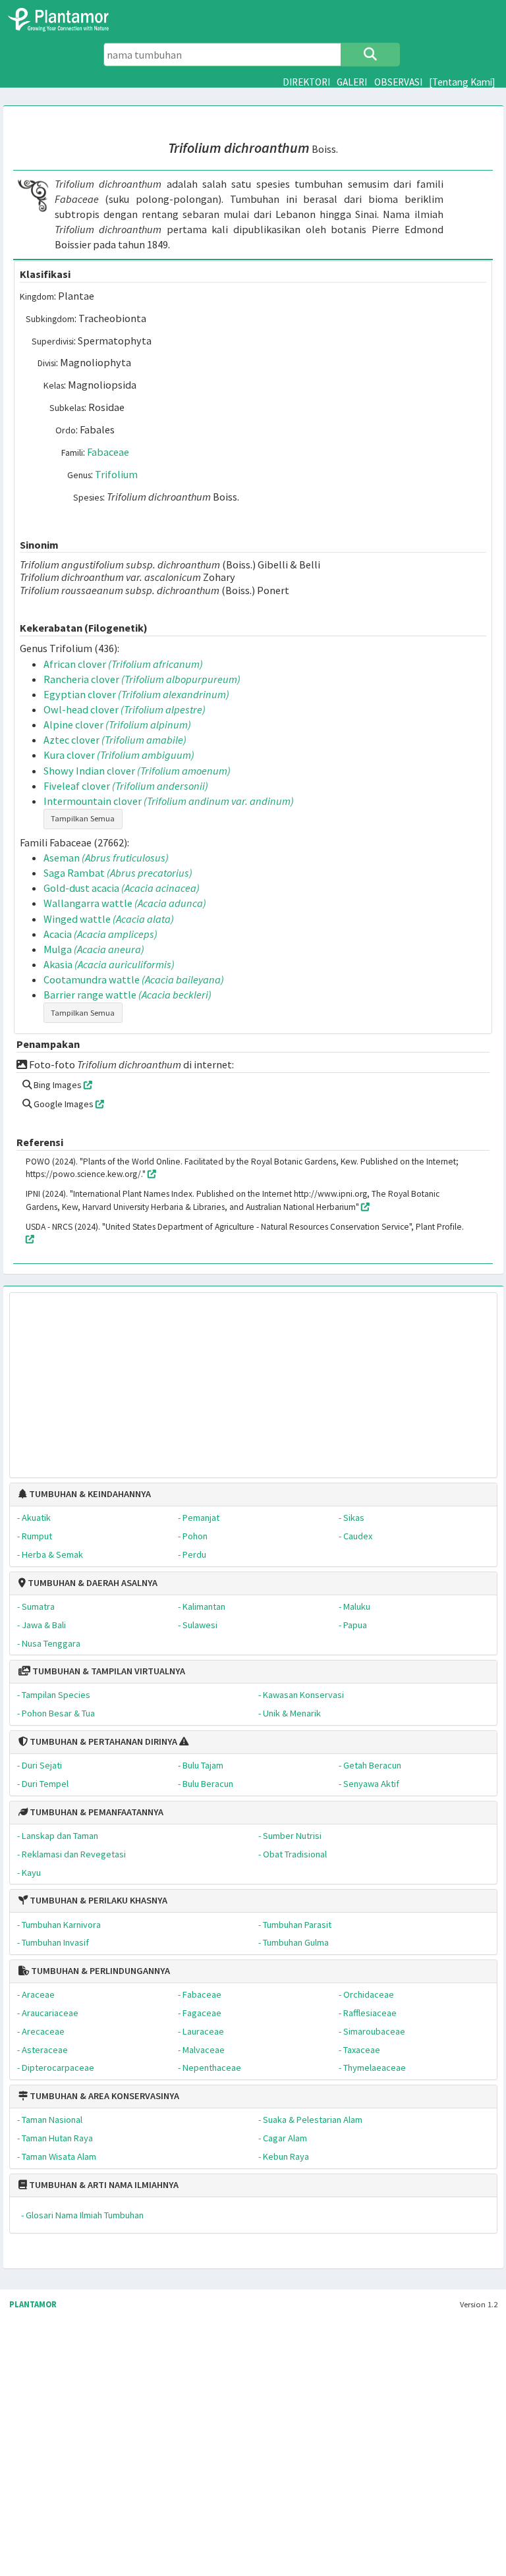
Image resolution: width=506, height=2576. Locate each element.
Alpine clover (117, 725)
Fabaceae (108, 452)
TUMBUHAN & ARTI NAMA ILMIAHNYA (103, 2185)
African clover (123, 664)
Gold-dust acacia (122, 888)
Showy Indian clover (137, 771)
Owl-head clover (125, 709)
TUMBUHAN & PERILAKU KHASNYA (98, 1900)
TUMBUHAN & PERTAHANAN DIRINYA (102, 1741)
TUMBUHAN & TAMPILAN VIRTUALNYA (108, 1671)
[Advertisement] (253, 1379)
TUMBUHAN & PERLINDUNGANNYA (99, 1971)
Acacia (100, 934)
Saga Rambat (118, 873)
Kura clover (119, 755)
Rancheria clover (142, 679)
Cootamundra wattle (134, 979)
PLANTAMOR (33, 2304)
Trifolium (116, 474)
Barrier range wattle (127, 995)
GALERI (352, 82)
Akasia (109, 964)
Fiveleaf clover (126, 786)
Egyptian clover (136, 694)
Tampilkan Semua (83, 818)
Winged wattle (109, 919)
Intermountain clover (169, 801)
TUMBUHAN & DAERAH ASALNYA (92, 1583)
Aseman (106, 858)
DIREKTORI (306, 82)
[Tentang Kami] (462, 82)
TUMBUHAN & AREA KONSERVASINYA (103, 2096)
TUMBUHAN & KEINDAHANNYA (89, 1494)
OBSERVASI (398, 82)
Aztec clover (115, 740)
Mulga (94, 949)
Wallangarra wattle (125, 903)
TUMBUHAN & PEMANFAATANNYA (96, 1812)
